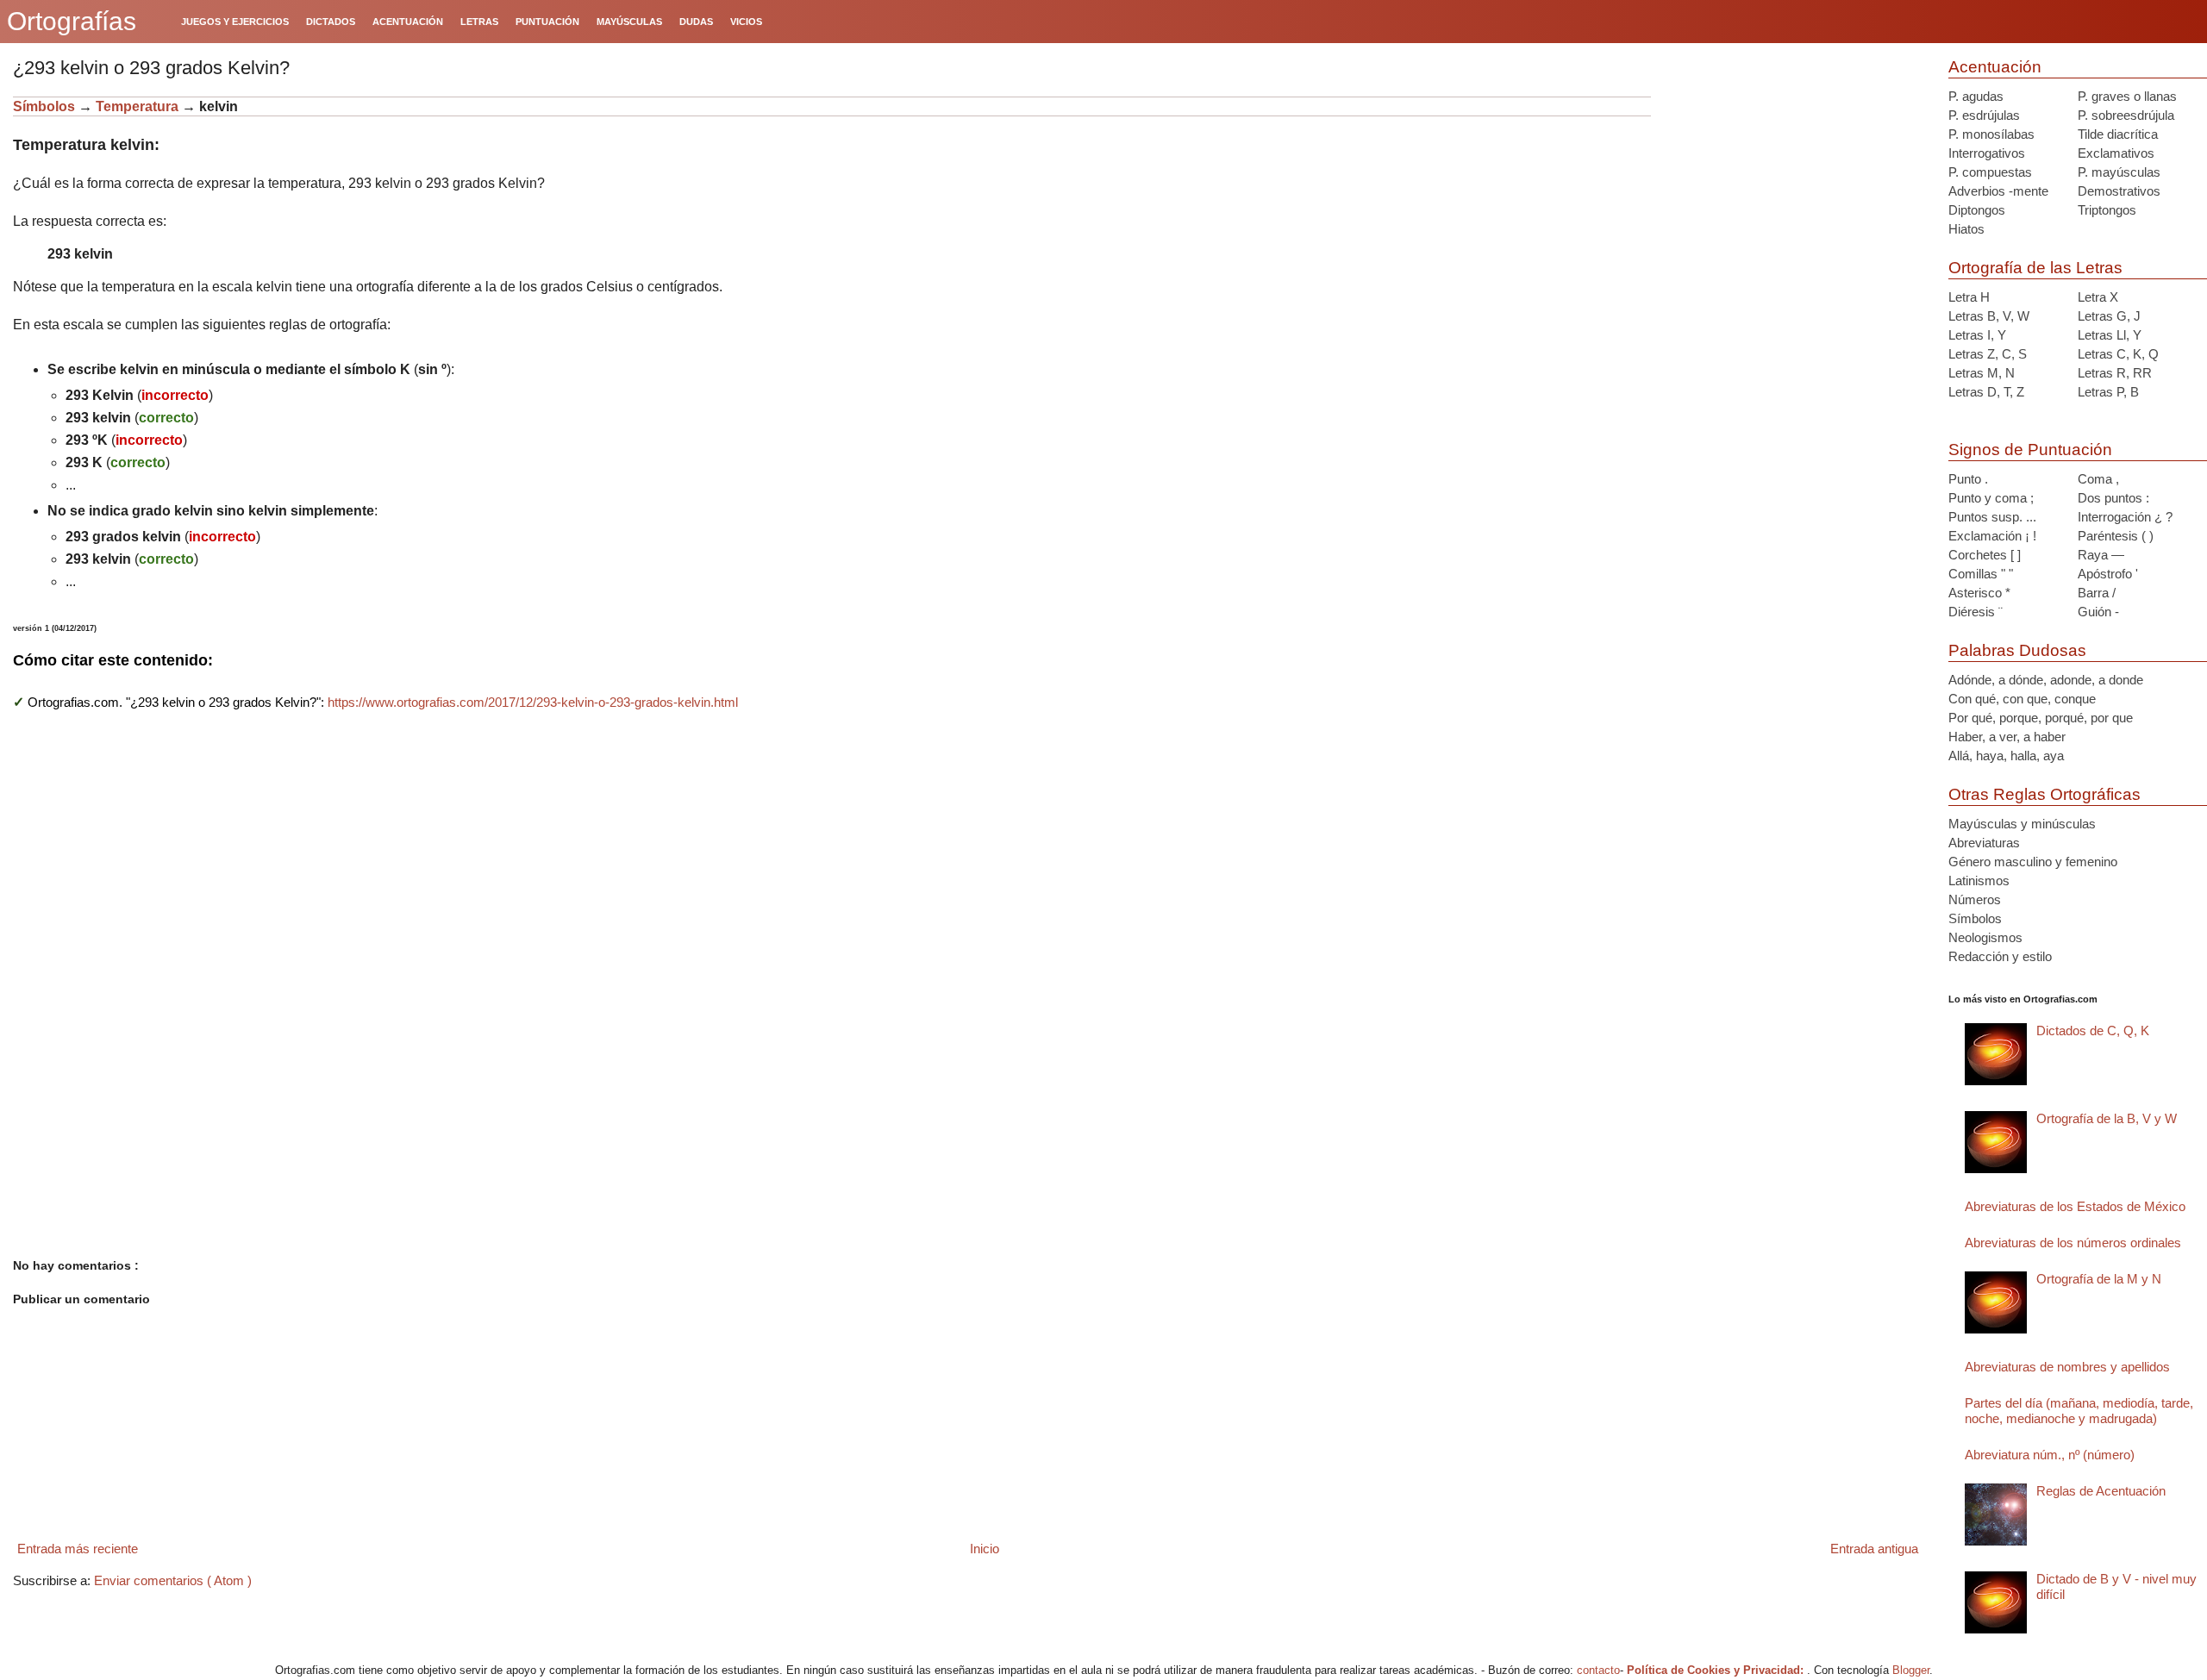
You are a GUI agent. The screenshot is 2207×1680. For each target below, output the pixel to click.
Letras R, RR (2115, 373)
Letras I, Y (1977, 335)
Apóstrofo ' (2108, 574)
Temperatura (139, 106)
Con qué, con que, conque (2022, 699)
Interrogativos (1987, 153)
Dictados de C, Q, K (2093, 1030)
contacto (1598, 1670)
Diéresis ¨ (1976, 612)
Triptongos (2107, 210)
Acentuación (1995, 67)
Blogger (1911, 1670)
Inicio (985, 1549)
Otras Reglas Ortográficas (2044, 794)
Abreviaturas (1984, 843)
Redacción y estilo (2000, 956)
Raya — (2101, 555)
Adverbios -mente (1998, 191)
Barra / (2097, 593)
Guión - (2098, 612)
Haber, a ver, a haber (2007, 737)
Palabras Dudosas (2017, 650)
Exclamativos (2116, 153)
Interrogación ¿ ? (2125, 517)
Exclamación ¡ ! (1992, 536)
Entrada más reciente (78, 1549)
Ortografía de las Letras (2035, 268)
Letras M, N (1982, 373)
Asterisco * (1979, 593)
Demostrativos (2119, 191)
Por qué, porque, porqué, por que (2041, 718)
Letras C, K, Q (2118, 354)
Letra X (2098, 297)
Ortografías (72, 21)
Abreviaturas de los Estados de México (2075, 1206)
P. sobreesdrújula (2126, 115)
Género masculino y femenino (2033, 862)
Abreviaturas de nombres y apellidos (2067, 1367)
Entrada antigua (1874, 1549)
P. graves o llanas (2127, 96)
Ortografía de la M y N (2099, 1279)
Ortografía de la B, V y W (2107, 1118)
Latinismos (1979, 881)
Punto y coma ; (1991, 498)
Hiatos (1966, 229)
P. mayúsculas (2119, 172)
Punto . (1968, 479)
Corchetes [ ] (1985, 555)
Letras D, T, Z (1986, 392)
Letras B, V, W (1989, 316)
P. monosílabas (1991, 134)
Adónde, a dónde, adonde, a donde (2046, 680)
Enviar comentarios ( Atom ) (173, 1580)
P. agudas (1976, 96)
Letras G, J (2109, 316)
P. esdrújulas (1984, 115)
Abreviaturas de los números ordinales (2073, 1243)
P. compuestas (1990, 172)
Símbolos (44, 106)
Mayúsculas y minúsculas (2022, 824)
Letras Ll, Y (2110, 335)
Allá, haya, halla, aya (2006, 756)
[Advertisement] (1793, 204)
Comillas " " (1981, 574)
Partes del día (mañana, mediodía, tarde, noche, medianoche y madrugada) (2079, 1411)
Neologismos (1985, 937)
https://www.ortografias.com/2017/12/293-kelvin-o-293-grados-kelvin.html (533, 702)
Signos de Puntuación (2030, 450)
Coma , (2098, 479)
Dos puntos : (2113, 498)
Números (1975, 899)
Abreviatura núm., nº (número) (2050, 1455)
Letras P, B (2108, 392)
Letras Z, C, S (1988, 354)
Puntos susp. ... (1992, 517)
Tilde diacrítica (2118, 134)
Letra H (1969, 297)
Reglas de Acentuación (2101, 1491)
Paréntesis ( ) (2116, 536)
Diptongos (1977, 210)
